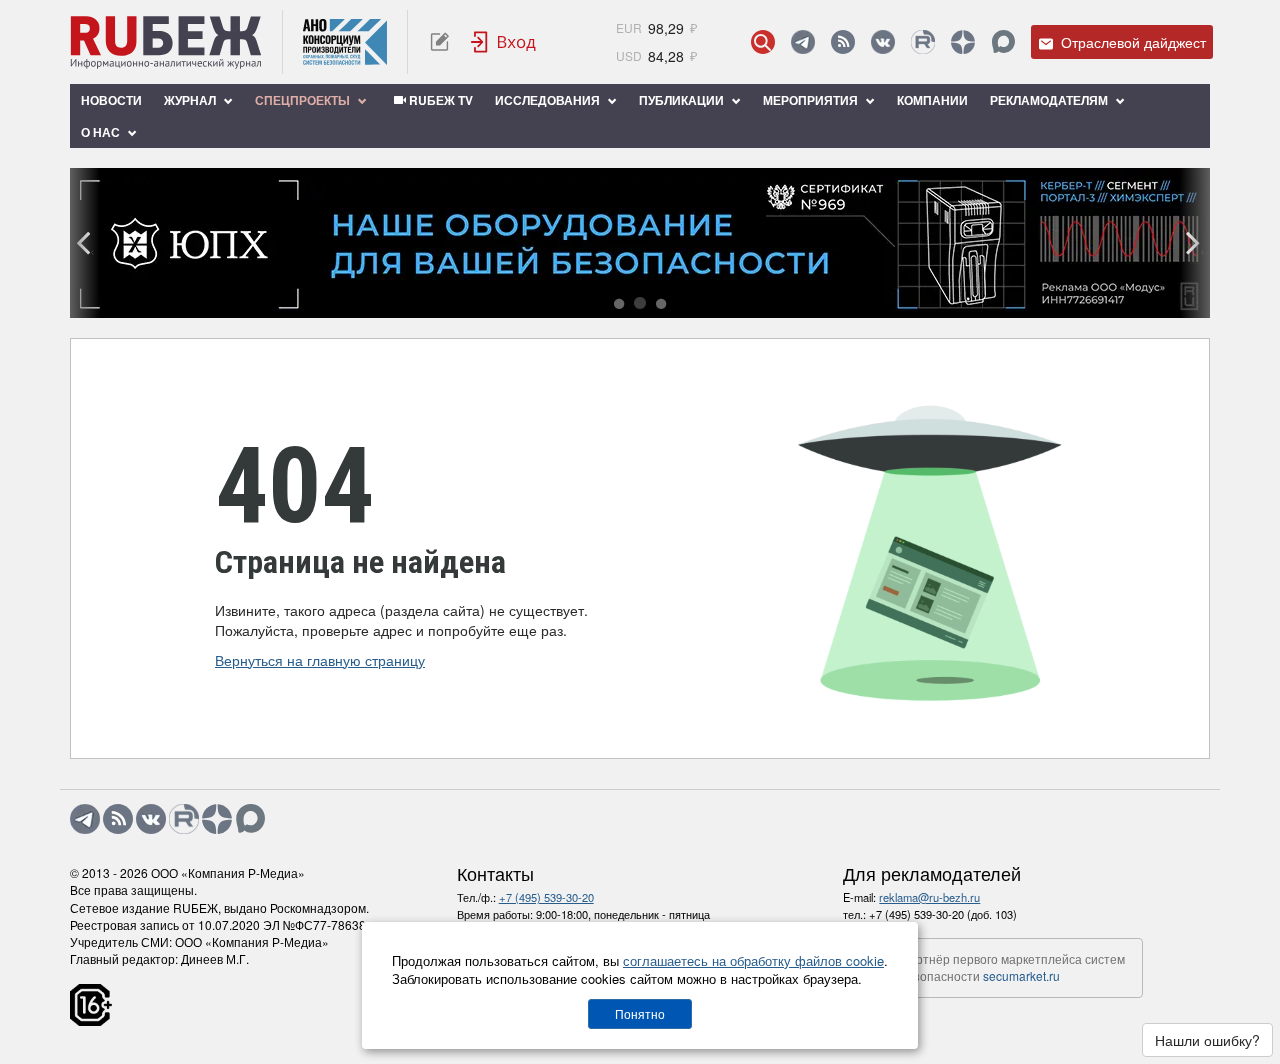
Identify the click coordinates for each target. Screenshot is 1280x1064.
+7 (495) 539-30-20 (546, 897)
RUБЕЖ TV (439, 100)
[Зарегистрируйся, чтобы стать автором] (439, 42)
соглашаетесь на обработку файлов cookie (753, 960)
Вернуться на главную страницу (320, 660)
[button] (619, 304)
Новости (111, 100)
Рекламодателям (1050, 100)
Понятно (640, 1013)
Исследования (549, 100)
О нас (102, 132)
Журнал (191, 100)
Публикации (683, 100)
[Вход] (504, 42)
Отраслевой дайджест (1131, 42)
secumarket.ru (1021, 975)
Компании (932, 100)
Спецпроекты (304, 100)
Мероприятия (812, 100)
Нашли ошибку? (1207, 1040)
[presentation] (85, 243)
